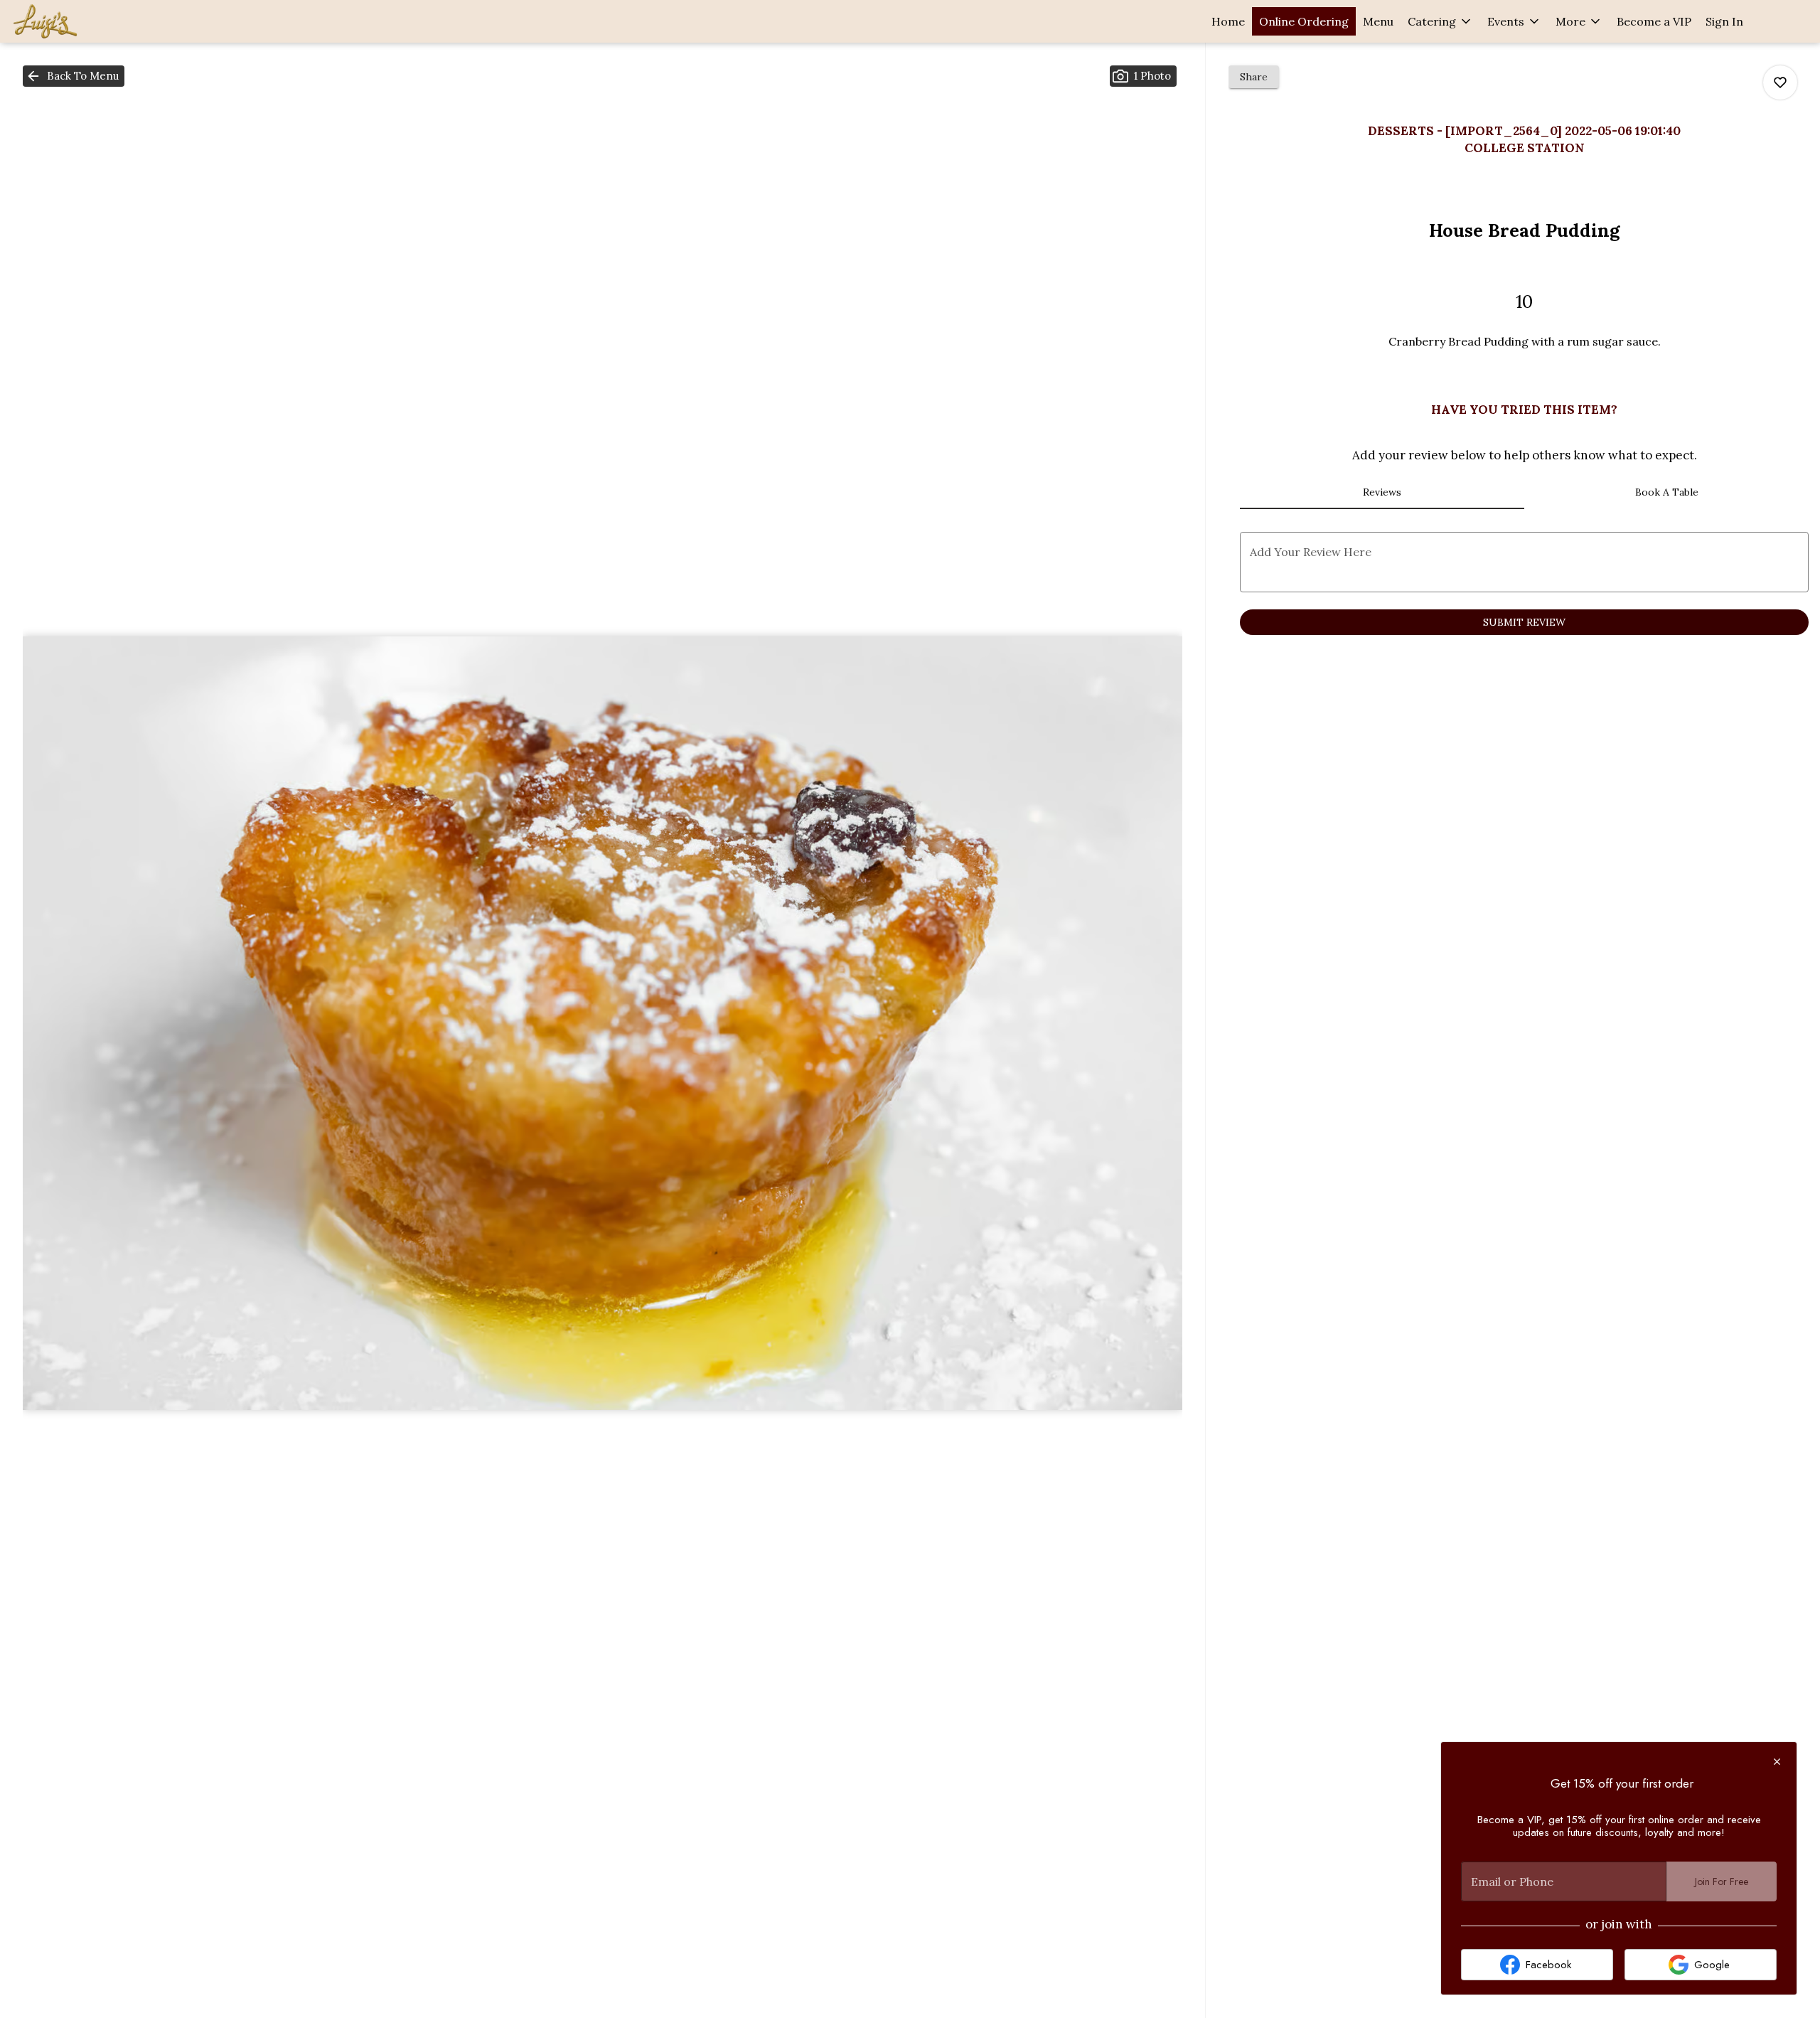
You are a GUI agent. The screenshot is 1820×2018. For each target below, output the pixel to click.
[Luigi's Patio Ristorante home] (75, 21)
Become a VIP (1654, 21)
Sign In (1724, 21)
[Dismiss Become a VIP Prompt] (1777, 1762)
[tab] (1382, 492)
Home (1228, 21)
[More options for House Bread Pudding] (1780, 82)
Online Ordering (1304, 21)
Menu (1378, 21)
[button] (1440, 21)
